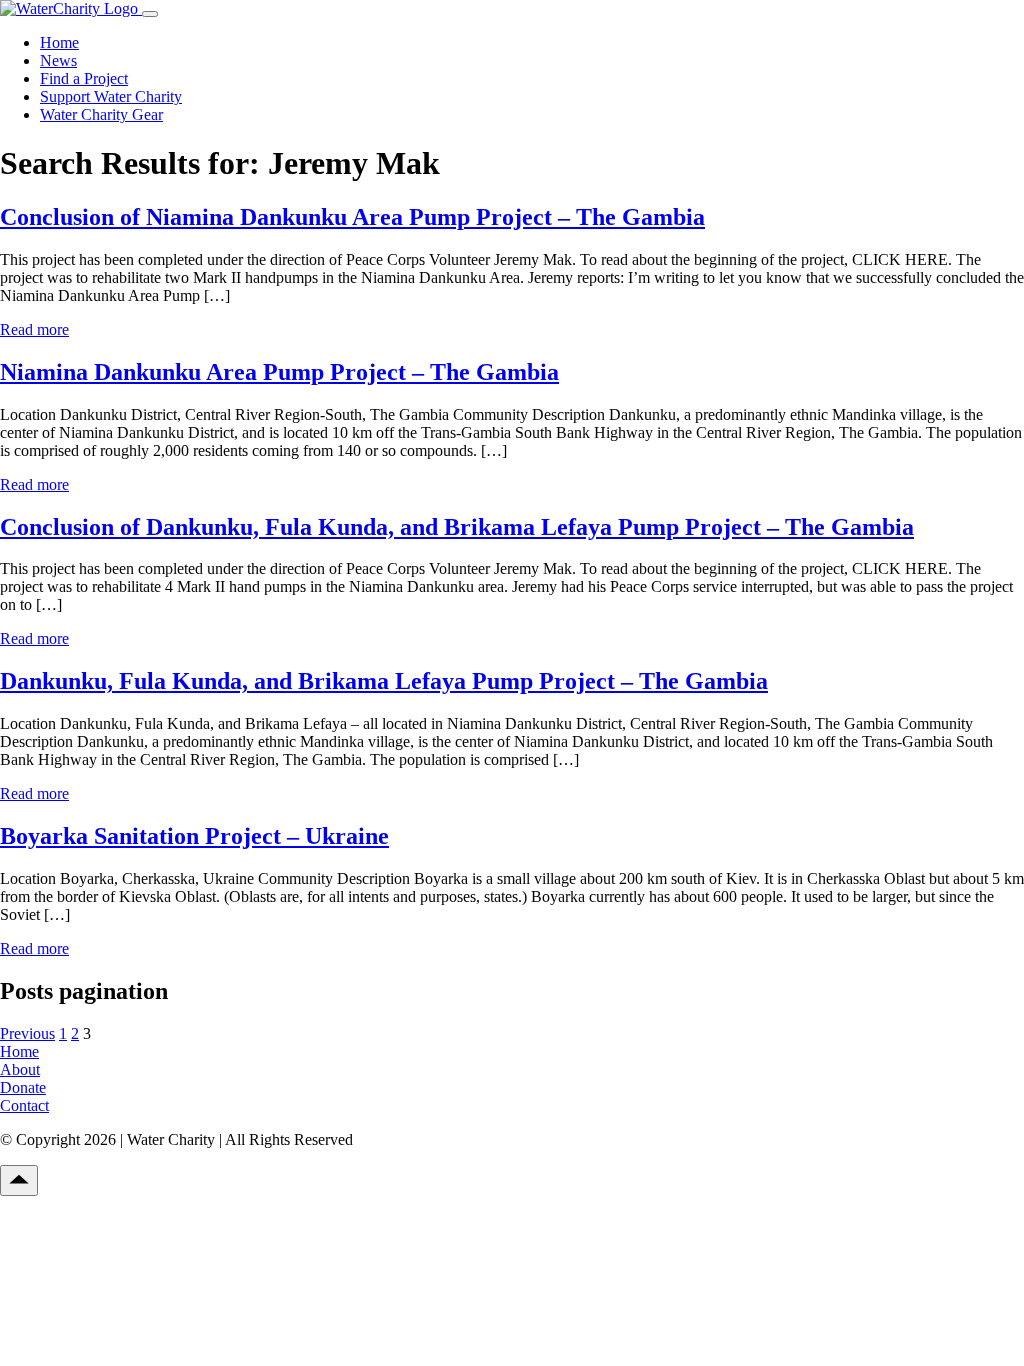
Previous (27, 1033)
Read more (34, 329)
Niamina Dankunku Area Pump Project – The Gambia (279, 372)
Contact (24, 1105)
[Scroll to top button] (19, 1180)
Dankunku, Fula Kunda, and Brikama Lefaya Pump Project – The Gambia (384, 681)
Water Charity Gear (101, 114)
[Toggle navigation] (150, 14)
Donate (23, 1087)
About (20, 1069)
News (58, 60)
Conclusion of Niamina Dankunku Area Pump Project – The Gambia (352, 217)
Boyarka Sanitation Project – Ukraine (194, 836)
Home (59, 42)
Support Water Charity (111, 96)
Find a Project (84, 78)
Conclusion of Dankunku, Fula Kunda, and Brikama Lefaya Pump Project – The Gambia (457, 527)
